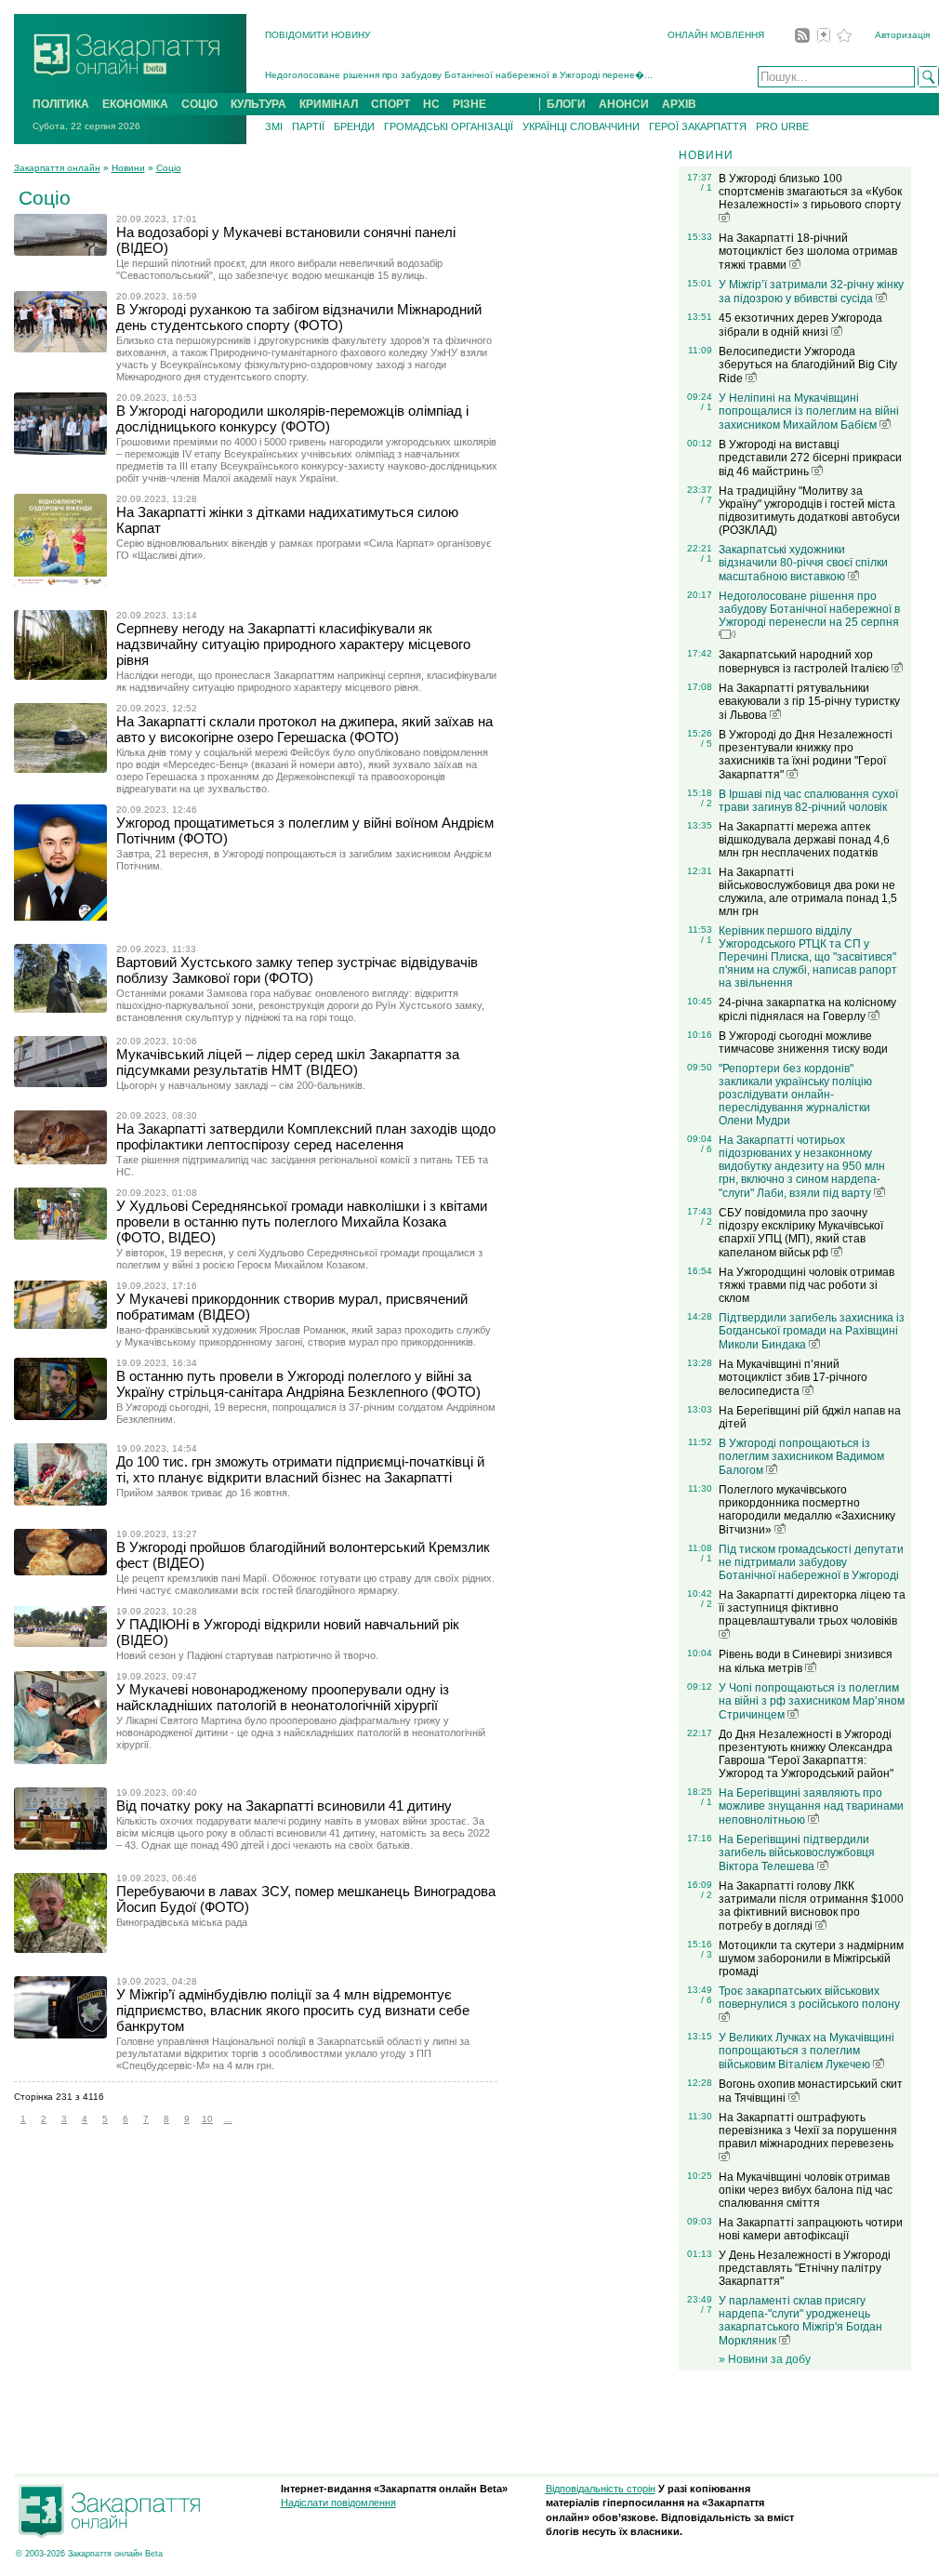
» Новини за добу (765, 2359)
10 (207, 2119)
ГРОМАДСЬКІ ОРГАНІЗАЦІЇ (449, 126)
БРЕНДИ (354, 126)
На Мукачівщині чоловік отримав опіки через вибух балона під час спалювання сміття (806, 2190)
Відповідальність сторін (601, 2489)
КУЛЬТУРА (258, 104)
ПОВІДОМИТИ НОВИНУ (317, 35)
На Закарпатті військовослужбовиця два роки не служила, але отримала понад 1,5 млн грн (808, 892)
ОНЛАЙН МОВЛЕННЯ (716, 35)
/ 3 (707, 1954)
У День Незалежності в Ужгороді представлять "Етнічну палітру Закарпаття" (805, 2268)
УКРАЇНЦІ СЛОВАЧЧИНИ (581, 126)
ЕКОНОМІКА (135, 104)
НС (431, 104)
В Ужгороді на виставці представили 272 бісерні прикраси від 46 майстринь (810, 458)
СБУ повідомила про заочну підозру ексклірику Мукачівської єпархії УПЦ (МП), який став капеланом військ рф (801, 1233)
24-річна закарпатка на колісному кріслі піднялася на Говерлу (807, 1009)
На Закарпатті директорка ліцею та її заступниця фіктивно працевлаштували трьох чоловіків (812, 1608)
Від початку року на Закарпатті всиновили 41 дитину (284, 1806)
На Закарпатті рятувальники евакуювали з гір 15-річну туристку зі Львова (809, 702)
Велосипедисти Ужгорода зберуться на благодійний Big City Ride (808, 365)
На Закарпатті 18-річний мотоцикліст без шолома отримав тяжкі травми (808, 252)
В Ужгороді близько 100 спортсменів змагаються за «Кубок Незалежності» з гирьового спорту (810, 192)
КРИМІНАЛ (329, 104)
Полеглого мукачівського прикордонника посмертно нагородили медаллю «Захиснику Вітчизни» (807, 1510)
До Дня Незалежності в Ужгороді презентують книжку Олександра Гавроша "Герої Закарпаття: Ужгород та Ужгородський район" (806, 1754)
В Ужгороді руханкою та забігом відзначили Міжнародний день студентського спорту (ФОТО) (299, 317)
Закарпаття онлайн (57, 168)
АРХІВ (679, 104)
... (228, 2119)
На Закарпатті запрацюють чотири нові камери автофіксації (811, 2229)
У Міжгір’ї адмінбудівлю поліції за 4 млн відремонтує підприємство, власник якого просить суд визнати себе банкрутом (293, 2010)
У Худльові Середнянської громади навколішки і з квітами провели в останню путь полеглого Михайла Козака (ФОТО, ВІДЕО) (302, 1222)
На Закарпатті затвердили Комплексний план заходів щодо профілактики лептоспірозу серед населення (306, 1136)
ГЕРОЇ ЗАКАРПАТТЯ (698, 126)
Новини (128, 168)
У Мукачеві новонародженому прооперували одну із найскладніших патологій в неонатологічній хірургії (283, 1697)
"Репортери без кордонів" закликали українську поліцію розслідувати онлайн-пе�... (453, 78)
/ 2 (707, 803)
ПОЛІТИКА (61, 104)
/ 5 (707, 744)
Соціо (169, 168)
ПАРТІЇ (308, 126)
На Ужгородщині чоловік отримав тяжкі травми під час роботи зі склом (807, 1285)
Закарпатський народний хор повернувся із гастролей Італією (805, 662)
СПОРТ (390, 104)
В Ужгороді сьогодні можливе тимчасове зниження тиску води (803, 1042)
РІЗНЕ (469, 104)
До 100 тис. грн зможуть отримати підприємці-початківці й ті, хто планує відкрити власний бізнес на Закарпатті (300, 1469)
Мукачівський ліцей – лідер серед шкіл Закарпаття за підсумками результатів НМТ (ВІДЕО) (288, 1062)
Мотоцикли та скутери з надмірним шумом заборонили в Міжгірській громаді (811, 1959)
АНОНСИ (624, 104)
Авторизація (902, 35)
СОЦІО (199, 104)
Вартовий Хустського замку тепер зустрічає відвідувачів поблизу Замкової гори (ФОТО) (297, 970)
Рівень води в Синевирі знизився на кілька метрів (806, 1661)
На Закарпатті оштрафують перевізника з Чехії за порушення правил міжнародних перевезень (808, 2131)
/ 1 (707, 187)
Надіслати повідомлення (338, 2503)
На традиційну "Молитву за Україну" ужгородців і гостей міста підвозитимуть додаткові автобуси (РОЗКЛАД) (809, 511)
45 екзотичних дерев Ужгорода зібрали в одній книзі (800, 325)
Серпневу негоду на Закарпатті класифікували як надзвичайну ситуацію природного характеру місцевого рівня (293, 644)
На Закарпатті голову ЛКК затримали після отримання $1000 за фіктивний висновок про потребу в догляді (811, 1906)
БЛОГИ (566, 104)
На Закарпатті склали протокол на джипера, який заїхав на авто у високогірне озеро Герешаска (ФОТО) (304, 729)
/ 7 (707, 500)
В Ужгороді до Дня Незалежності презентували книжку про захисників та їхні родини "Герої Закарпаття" (806, 755)
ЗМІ (274, 126)
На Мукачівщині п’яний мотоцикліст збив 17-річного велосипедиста (793, 1378)
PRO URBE (782, 126)
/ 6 (707, 1149)
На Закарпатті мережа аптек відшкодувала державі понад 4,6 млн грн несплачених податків (804, 840)
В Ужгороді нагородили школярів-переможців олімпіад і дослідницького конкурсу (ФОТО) (292, 418)
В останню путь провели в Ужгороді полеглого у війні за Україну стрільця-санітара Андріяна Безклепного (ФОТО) (298, 1384)
